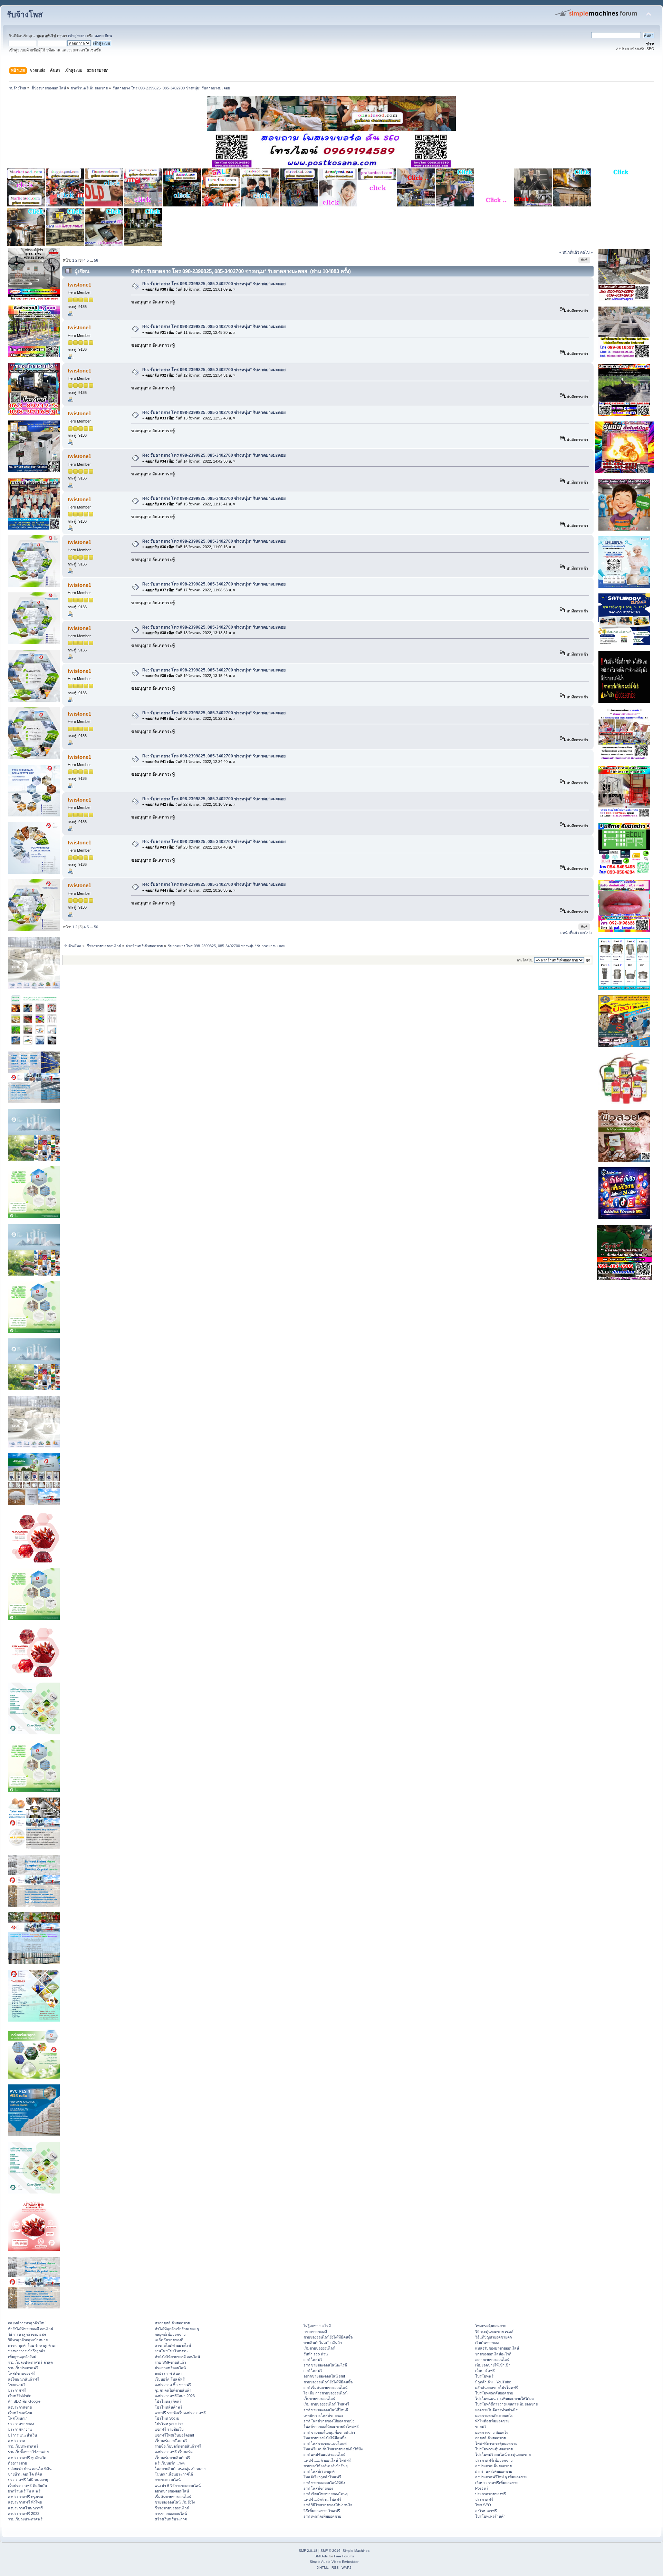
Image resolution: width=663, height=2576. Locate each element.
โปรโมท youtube (169, 2424)
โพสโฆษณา (18, 2418)
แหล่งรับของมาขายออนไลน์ (497, 2348)
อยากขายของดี (315, 2332)
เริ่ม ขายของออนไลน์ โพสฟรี (326, 2404)
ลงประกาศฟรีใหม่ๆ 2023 (175, 2396)
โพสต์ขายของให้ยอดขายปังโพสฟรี (331, 2427)
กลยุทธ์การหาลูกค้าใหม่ (27, 2323)
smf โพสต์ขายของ (318, 2488)
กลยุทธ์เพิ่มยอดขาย (170, 2334)
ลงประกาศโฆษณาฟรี (25, 2508)
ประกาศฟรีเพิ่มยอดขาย (494, 2460)
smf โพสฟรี (313, 2360)
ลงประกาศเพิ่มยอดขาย (493, 2466)
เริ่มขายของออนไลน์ (319, 2348)
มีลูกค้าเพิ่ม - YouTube (493, 2382)
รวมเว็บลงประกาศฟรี (25, 2519)
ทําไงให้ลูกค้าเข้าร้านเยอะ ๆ (177, 2329)
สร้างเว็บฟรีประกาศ (171, 2519)
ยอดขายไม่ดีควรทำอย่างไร (496, 2410)
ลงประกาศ (17, 2441)
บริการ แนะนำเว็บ (22, 2435)
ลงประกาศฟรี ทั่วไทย (25, 2502)
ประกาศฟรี (17, 2390)
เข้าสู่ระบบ (77, 36)
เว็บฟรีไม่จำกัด (20, 2396)
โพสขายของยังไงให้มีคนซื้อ (325, 2438)
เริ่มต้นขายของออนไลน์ (173, 2497)
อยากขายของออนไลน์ (172, 2491)
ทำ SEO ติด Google (24, 2401)
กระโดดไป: (525, 960)
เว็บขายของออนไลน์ (319, 2399)
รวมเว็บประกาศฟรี (23, 2368)
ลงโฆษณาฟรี (486, 2511)
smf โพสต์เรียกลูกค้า (320, 2471)
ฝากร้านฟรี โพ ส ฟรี (24, 2491)
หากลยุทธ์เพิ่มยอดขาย (172, 2323)
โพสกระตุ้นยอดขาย (491, 2326)
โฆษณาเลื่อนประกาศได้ (174, 2474)
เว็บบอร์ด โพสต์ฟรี (170, 2379)
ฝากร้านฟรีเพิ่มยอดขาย (494, 2471)
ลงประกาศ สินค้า (169, 2373)
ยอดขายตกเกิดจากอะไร (494, 2415)
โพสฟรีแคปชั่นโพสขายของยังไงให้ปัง (333, 2449)
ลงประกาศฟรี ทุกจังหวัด (27, 2458)
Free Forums (344, 2556)
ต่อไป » (586, 252)
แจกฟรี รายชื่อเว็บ (169, 2429)
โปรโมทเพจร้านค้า (490, 2516)
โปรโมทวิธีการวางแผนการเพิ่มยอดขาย (506, 2404)
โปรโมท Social (167, 2418)
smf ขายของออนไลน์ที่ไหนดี (326, 2410)
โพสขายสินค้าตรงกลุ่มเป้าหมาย (180, 2469)
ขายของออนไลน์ (168, 2480)
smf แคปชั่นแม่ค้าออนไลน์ (324, 2454)
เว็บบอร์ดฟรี (485, 2371)
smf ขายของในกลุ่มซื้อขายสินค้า (329, 2432)
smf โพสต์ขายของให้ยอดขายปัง (329, 2421)
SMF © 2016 (330, 2551)
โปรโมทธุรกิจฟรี (168, 2401)
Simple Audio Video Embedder (334, 2562)
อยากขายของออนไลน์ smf (324, 2376)
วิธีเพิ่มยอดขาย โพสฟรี (322, 2511)
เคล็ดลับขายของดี (169, 2340)
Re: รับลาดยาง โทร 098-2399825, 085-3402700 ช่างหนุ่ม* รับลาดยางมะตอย (214, 284)
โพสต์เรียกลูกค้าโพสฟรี (322, 2477)
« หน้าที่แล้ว (569, 252)
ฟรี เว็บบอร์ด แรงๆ (170, 2463)
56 (96, 260)
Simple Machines (356, 2551)
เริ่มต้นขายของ (487, 2343)
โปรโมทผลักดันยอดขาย (494, 2393)
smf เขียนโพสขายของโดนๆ (326, 2494)
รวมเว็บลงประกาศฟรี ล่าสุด (30, 2362)
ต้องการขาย (17, 2463)
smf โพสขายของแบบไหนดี (325, 2443)
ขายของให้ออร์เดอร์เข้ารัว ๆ (326, 2466)
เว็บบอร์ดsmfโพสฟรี (171, 2441)
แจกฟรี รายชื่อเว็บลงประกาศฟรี (180, 2413)
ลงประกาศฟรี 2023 (24, 2514)
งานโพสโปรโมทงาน (171, 2351)
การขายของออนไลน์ (171, 2514)
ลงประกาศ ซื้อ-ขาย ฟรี (173, 2385)
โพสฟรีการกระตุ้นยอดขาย (496, 2443)
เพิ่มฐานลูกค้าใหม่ (22, 2357)
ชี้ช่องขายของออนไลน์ (172, 2508)
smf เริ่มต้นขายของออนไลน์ (325, 2388)
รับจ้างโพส (25, 15)
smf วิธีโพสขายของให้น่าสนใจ (328, 2505)
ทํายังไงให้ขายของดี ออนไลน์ (31, 2329)
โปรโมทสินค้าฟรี (169, 2407)
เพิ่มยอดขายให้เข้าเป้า (493, 2365)
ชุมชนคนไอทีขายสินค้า (173, 2390)
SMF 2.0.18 (308, 2551)
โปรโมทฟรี (484, 2376)
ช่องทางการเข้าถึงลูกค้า (27, 2351)
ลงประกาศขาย (20, 2407)
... (92, 260)
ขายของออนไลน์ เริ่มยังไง (175, 2502)
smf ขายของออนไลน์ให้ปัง (324, 2483)
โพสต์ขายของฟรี (21, 2373)
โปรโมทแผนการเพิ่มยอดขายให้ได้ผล (505, 2399)
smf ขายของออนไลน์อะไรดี (325, 2365)
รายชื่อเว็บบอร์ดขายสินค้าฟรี (178, 2446)
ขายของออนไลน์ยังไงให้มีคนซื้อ (328, 2337)
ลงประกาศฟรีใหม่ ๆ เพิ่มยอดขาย (501, 2477)
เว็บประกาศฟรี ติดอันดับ (27, 2486)
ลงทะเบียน (103, 36)
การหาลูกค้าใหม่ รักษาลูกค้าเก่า (33, 2345)
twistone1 (79, 285)
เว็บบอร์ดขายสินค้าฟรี (172, 2458)
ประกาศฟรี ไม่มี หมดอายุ (28, 2480)
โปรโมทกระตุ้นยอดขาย (494, 2449)
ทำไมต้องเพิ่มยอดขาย (492, 2421)
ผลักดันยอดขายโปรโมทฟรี (497, 2388)
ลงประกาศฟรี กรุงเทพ (26, 2497)
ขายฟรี (481, 2427)
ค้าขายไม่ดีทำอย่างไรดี (173, 2345)
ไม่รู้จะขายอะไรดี (317, 2326)
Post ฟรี (482, 2488)
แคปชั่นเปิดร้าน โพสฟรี (322, 2499)
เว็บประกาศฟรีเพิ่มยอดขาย (497, 2483)
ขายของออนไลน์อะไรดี (493, 2354)
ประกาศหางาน (20, 2429)
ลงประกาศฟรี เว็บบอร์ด (174, 2452)
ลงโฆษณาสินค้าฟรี (23, 2379)
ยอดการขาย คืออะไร (492, 2432)
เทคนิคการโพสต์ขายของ (323, 2415)
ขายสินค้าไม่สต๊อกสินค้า (323, 2343)
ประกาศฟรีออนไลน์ (170, 2368)
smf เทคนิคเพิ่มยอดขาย (322, 2516)
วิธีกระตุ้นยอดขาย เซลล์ (494, 2332)
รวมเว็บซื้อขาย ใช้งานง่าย (28, 2452)
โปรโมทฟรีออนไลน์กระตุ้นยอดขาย (503, 2454)
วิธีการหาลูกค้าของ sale (27, 2334)
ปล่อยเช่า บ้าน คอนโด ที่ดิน (30, 2469)
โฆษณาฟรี (17, 2385)
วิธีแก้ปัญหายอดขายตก (493, 2337)
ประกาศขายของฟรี (491, 2494)
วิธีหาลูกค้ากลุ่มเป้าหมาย (28, 2340)
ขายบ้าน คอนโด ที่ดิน (25, 2474)
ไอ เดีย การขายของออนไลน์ (325, 2393)
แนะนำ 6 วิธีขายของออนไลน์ (178, 2486)
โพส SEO (483, 2505)
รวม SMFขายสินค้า (170, 2362)
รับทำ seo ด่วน (316, 2354)
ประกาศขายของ (21, 2424)
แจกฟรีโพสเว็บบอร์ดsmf (174, 2435)
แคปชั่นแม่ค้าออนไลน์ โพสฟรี (327, 2460)
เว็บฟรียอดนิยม (20, 2413)
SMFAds (321, 2556)
